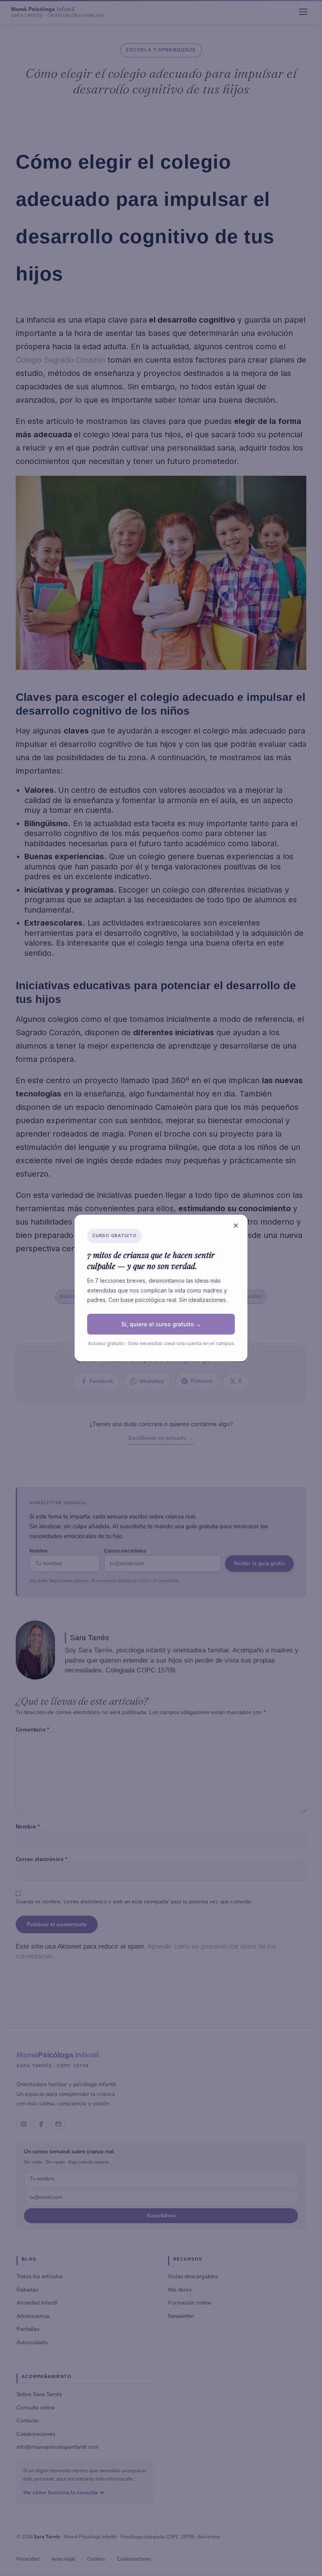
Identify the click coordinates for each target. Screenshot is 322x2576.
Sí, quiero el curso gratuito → (161, 1324)
